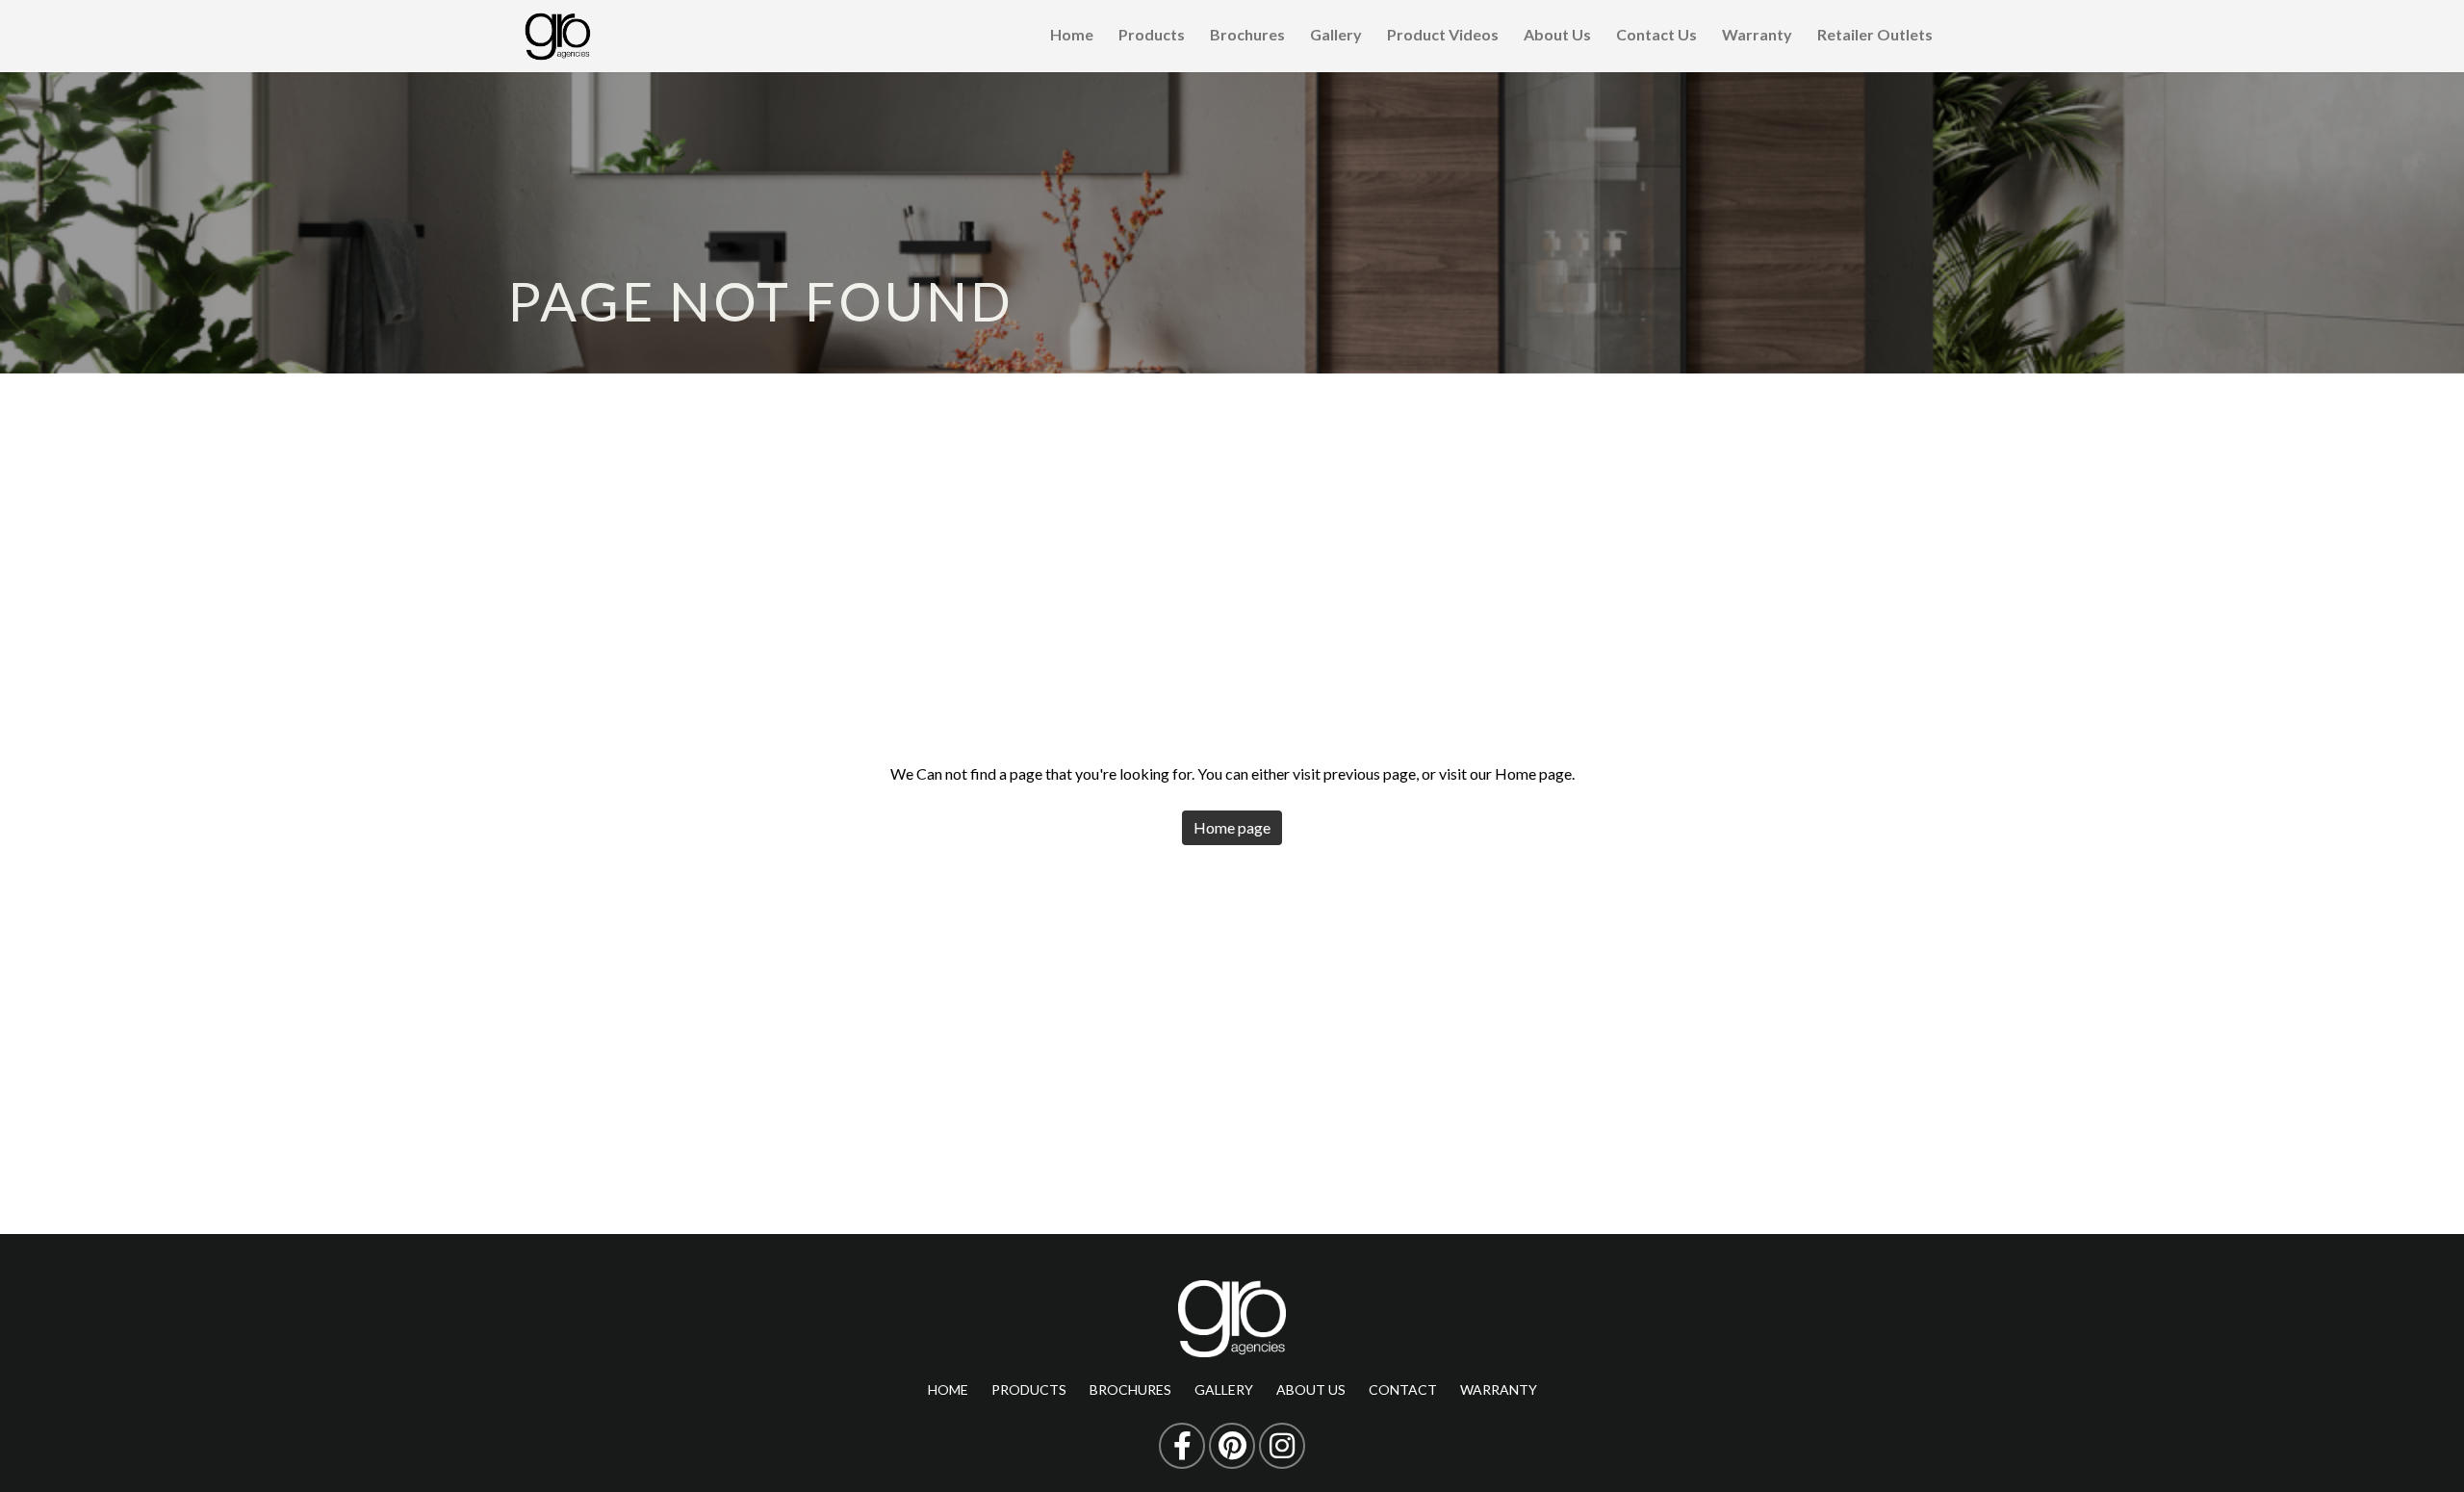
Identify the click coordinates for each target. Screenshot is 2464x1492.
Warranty (1757, 34)
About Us (1557, 34)
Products (1152, 34)
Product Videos (1443, 34)
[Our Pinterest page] (1232, 1446)
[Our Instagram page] (1282, 1446)
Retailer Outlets (1875, 34)
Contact (1403, 1389)
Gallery (1336, 34)
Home (1072, 34)
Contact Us (1656, 34)
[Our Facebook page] (1182, 1446)
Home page (1232, 827)
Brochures (1247, 34)
